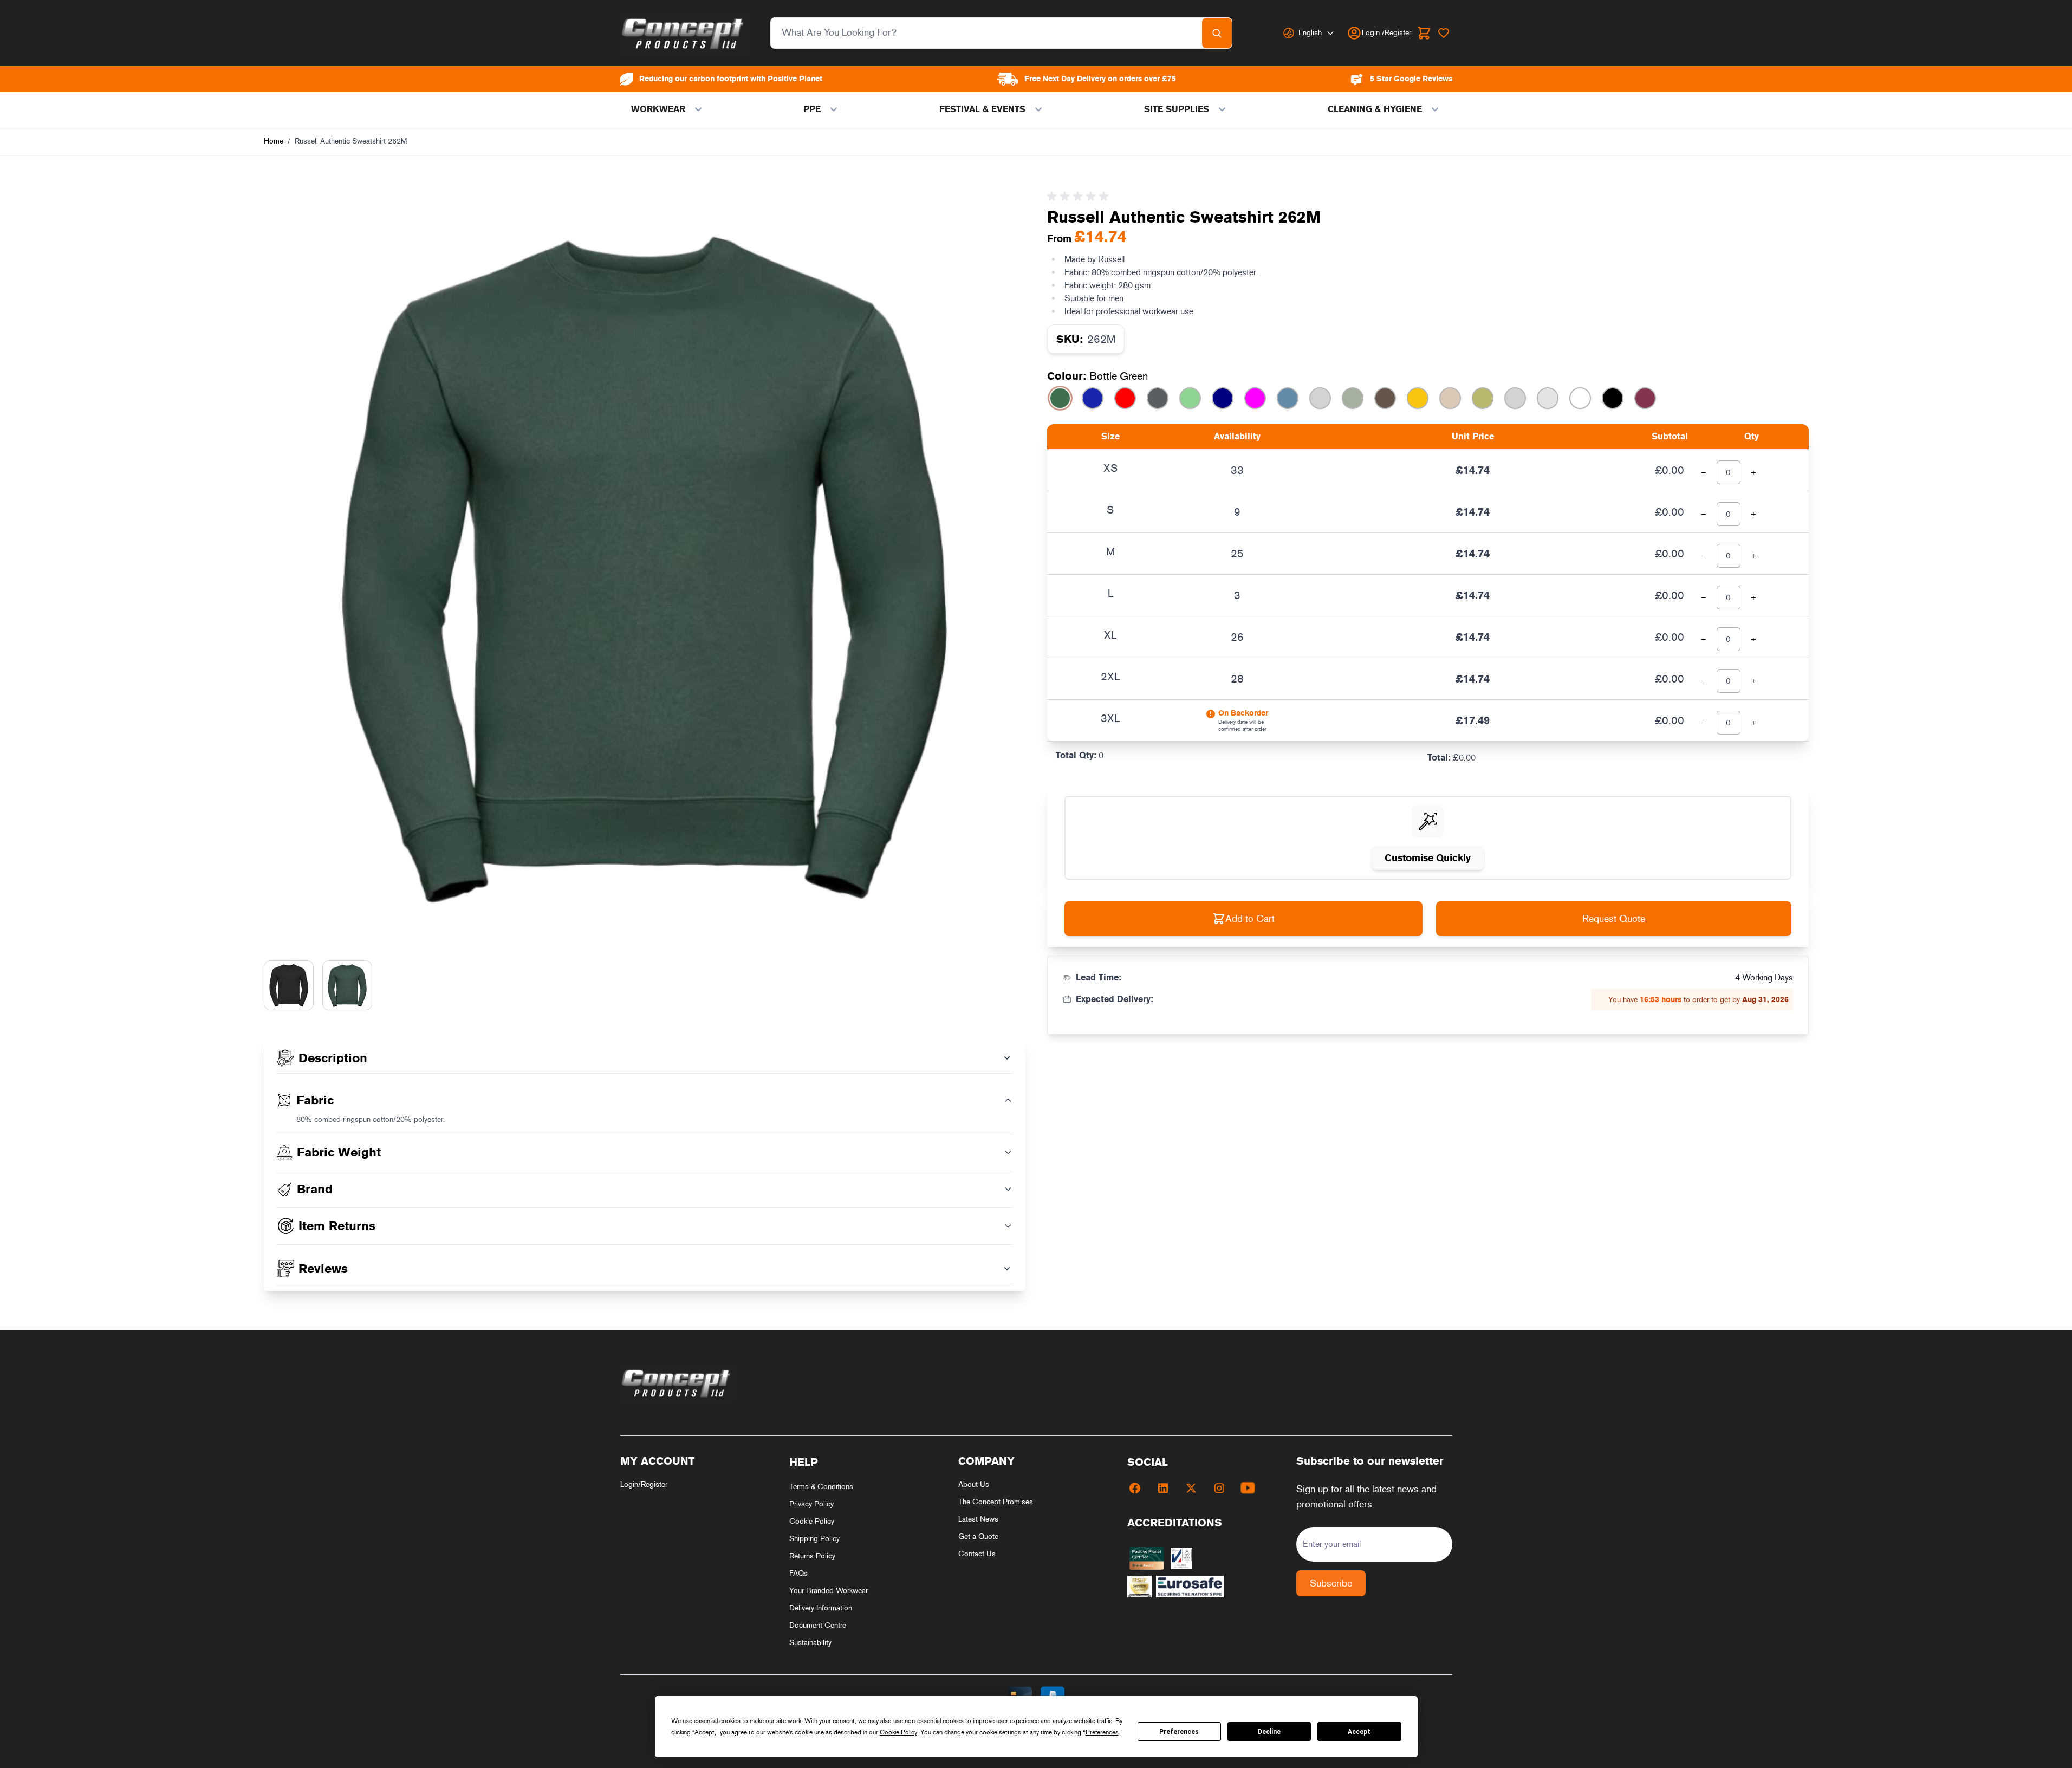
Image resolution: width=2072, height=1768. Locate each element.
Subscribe (1331, 1583)
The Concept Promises (996, 1502)
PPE (812, 109)
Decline (1269, 1732)
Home (274, 141)
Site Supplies (1177, 109)
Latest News (978, 1519)
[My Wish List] (1444, 33)
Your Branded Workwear (829, 1591)
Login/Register (644, 1484)
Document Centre (818, 1625)
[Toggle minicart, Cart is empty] (1424, 33)
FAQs (798, 1573)
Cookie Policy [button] (898, 1732)
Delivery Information (821, 1608)
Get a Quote (978, 1536)
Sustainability (810, 1643)
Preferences (1179, 1732)
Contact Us (977, 1554)
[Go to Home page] (683, 33)
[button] (1080, 197)
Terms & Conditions (821, 1487)
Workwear (658, 109)
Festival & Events (982, 109)
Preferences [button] (1102, 1732)
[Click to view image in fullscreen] (645, 567)
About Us (974, 1484)
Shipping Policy (814, 1539)
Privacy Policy (811, 1504)
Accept (1359, 1732)
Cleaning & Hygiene (1375, 109)
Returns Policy (812, 1556)
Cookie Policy (812, 1521)
